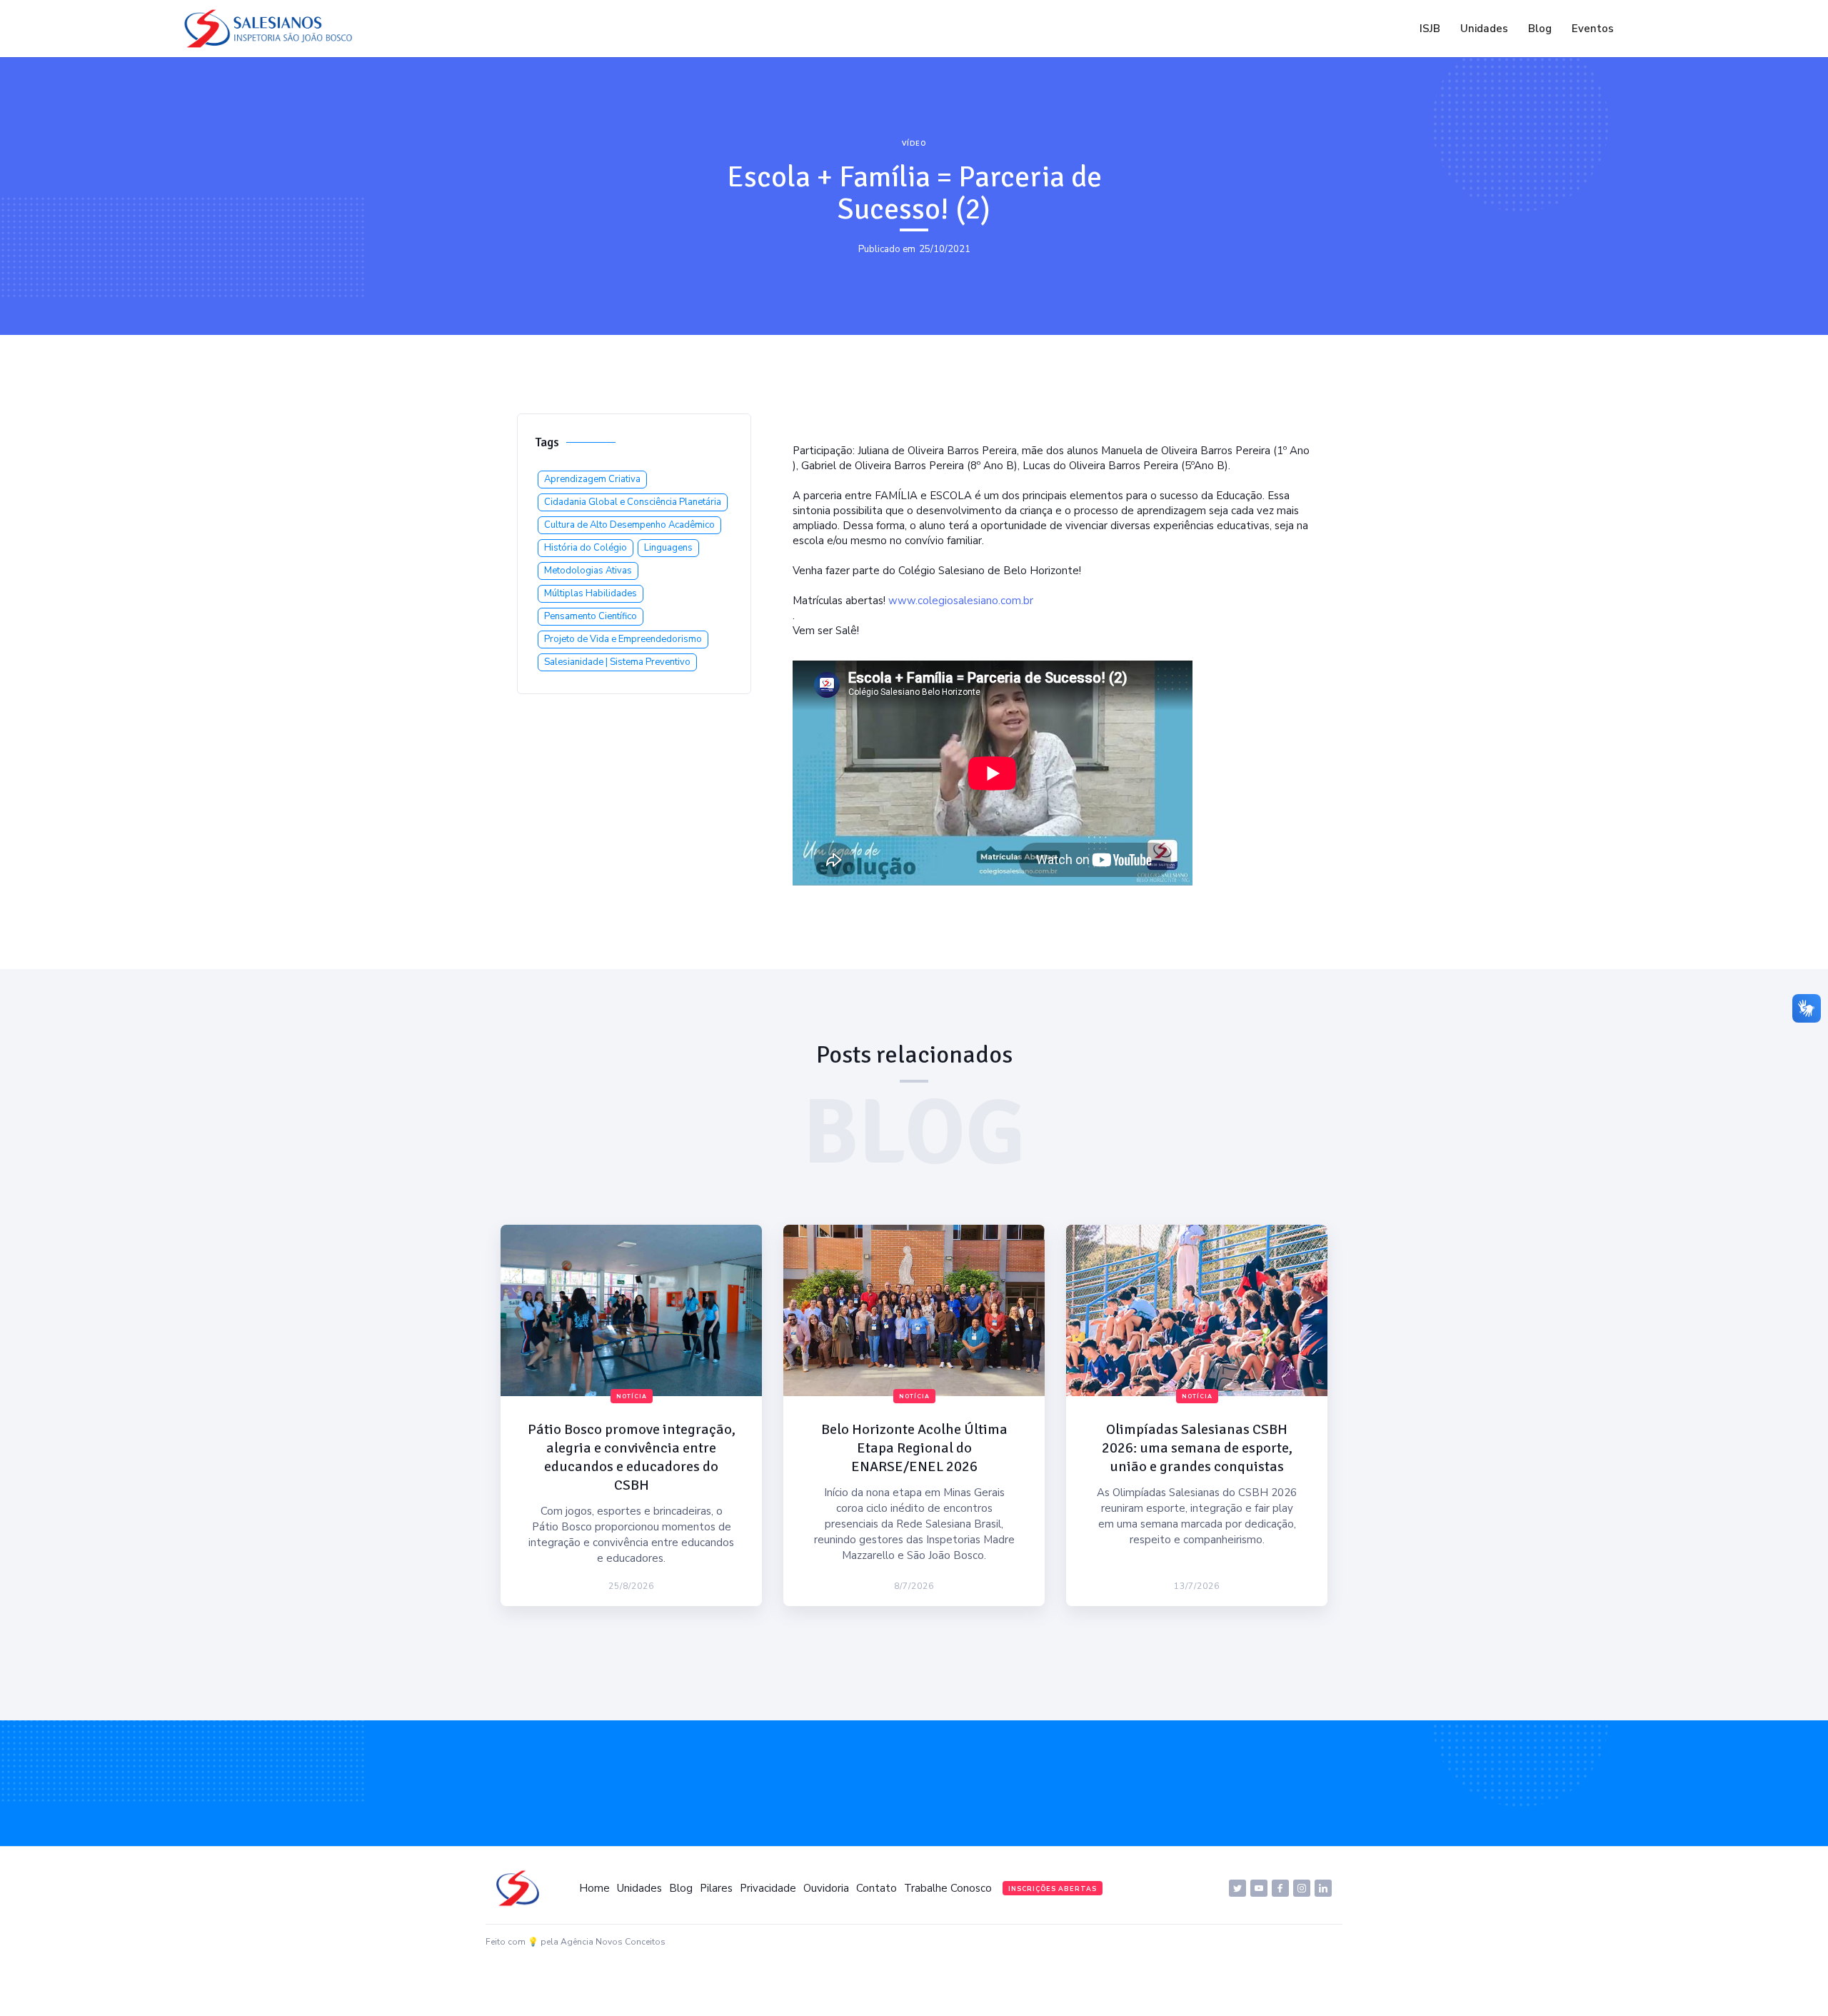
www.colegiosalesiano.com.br (961, 601)
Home (594, 1888)
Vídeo (914, 144)
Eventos (1593, 29)
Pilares (716, 1888)
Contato (877, 1888)
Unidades (1484, 29)
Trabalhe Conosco (948, 1888)
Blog (1540, 29)
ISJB (1430, 29)
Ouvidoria (826, 1888)
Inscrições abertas (1053, 1889)
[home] (272, 29)
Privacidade (768, 1888)
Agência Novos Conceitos (613, 1942)
